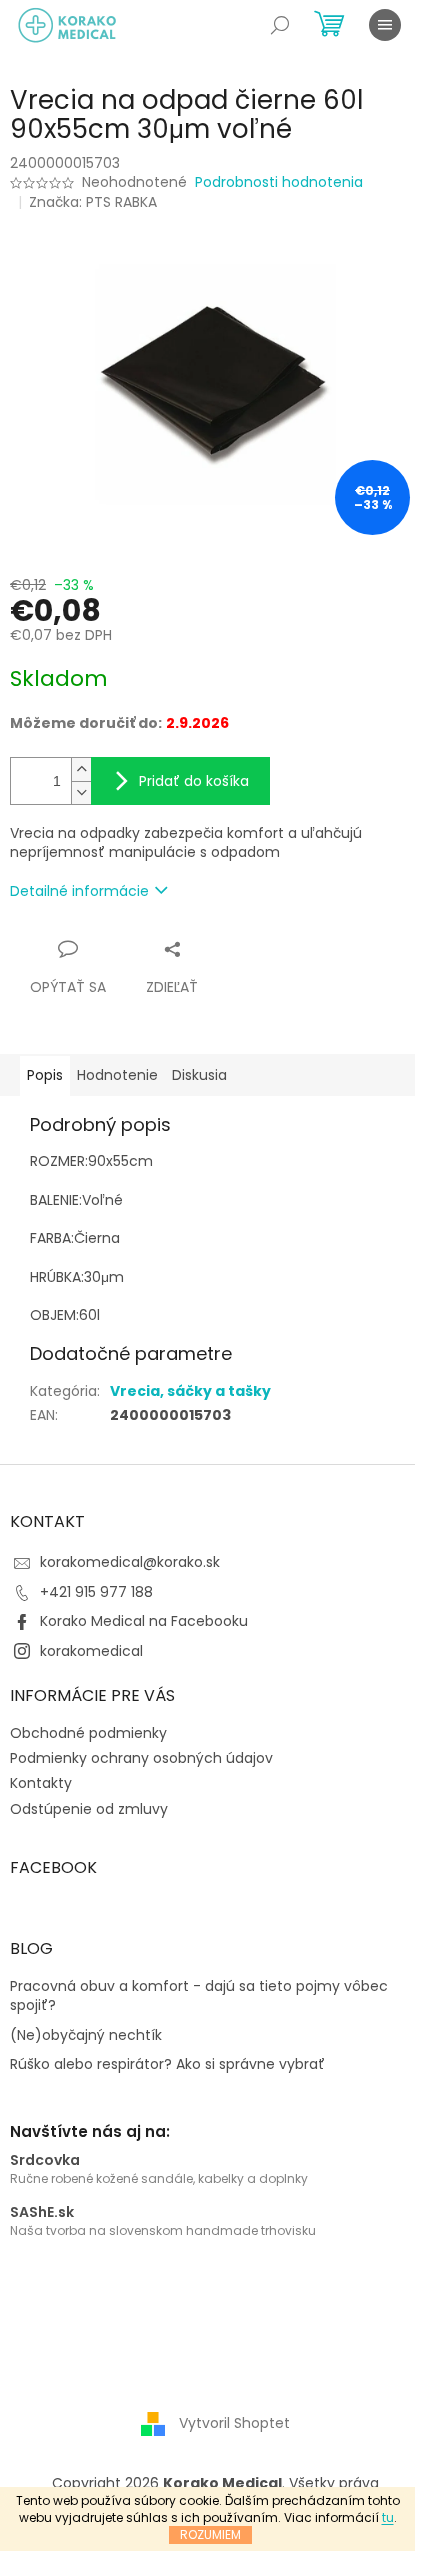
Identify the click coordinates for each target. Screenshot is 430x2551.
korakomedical (91, 1651)
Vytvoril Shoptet (234, 2423)
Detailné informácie (79, 891)
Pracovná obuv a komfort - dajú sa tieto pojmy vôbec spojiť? (199, 1996)
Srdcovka (45, 2160)
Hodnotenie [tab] (117, 1075)
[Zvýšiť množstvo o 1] (81, 769)
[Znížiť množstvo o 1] (81, 792)
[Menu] (385, 25)
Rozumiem (210, 2534)
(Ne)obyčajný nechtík (86, 2035)
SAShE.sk (42, 2212)
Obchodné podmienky (88, 1733)
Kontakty (41, 1783)
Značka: (93, 202)
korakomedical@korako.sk (130, 1562)
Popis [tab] (45, 1075)
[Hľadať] (280, 25)
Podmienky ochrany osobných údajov (141, 1758)
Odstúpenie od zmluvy (89, 1809)
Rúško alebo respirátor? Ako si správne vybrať (167, 2064)
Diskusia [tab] (199, 1075)
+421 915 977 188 (96, 1592)
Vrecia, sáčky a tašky (190, 1391)
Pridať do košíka (194, 781)
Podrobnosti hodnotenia (279, 182)
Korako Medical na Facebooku (144, 1621)
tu (388, 2517)
